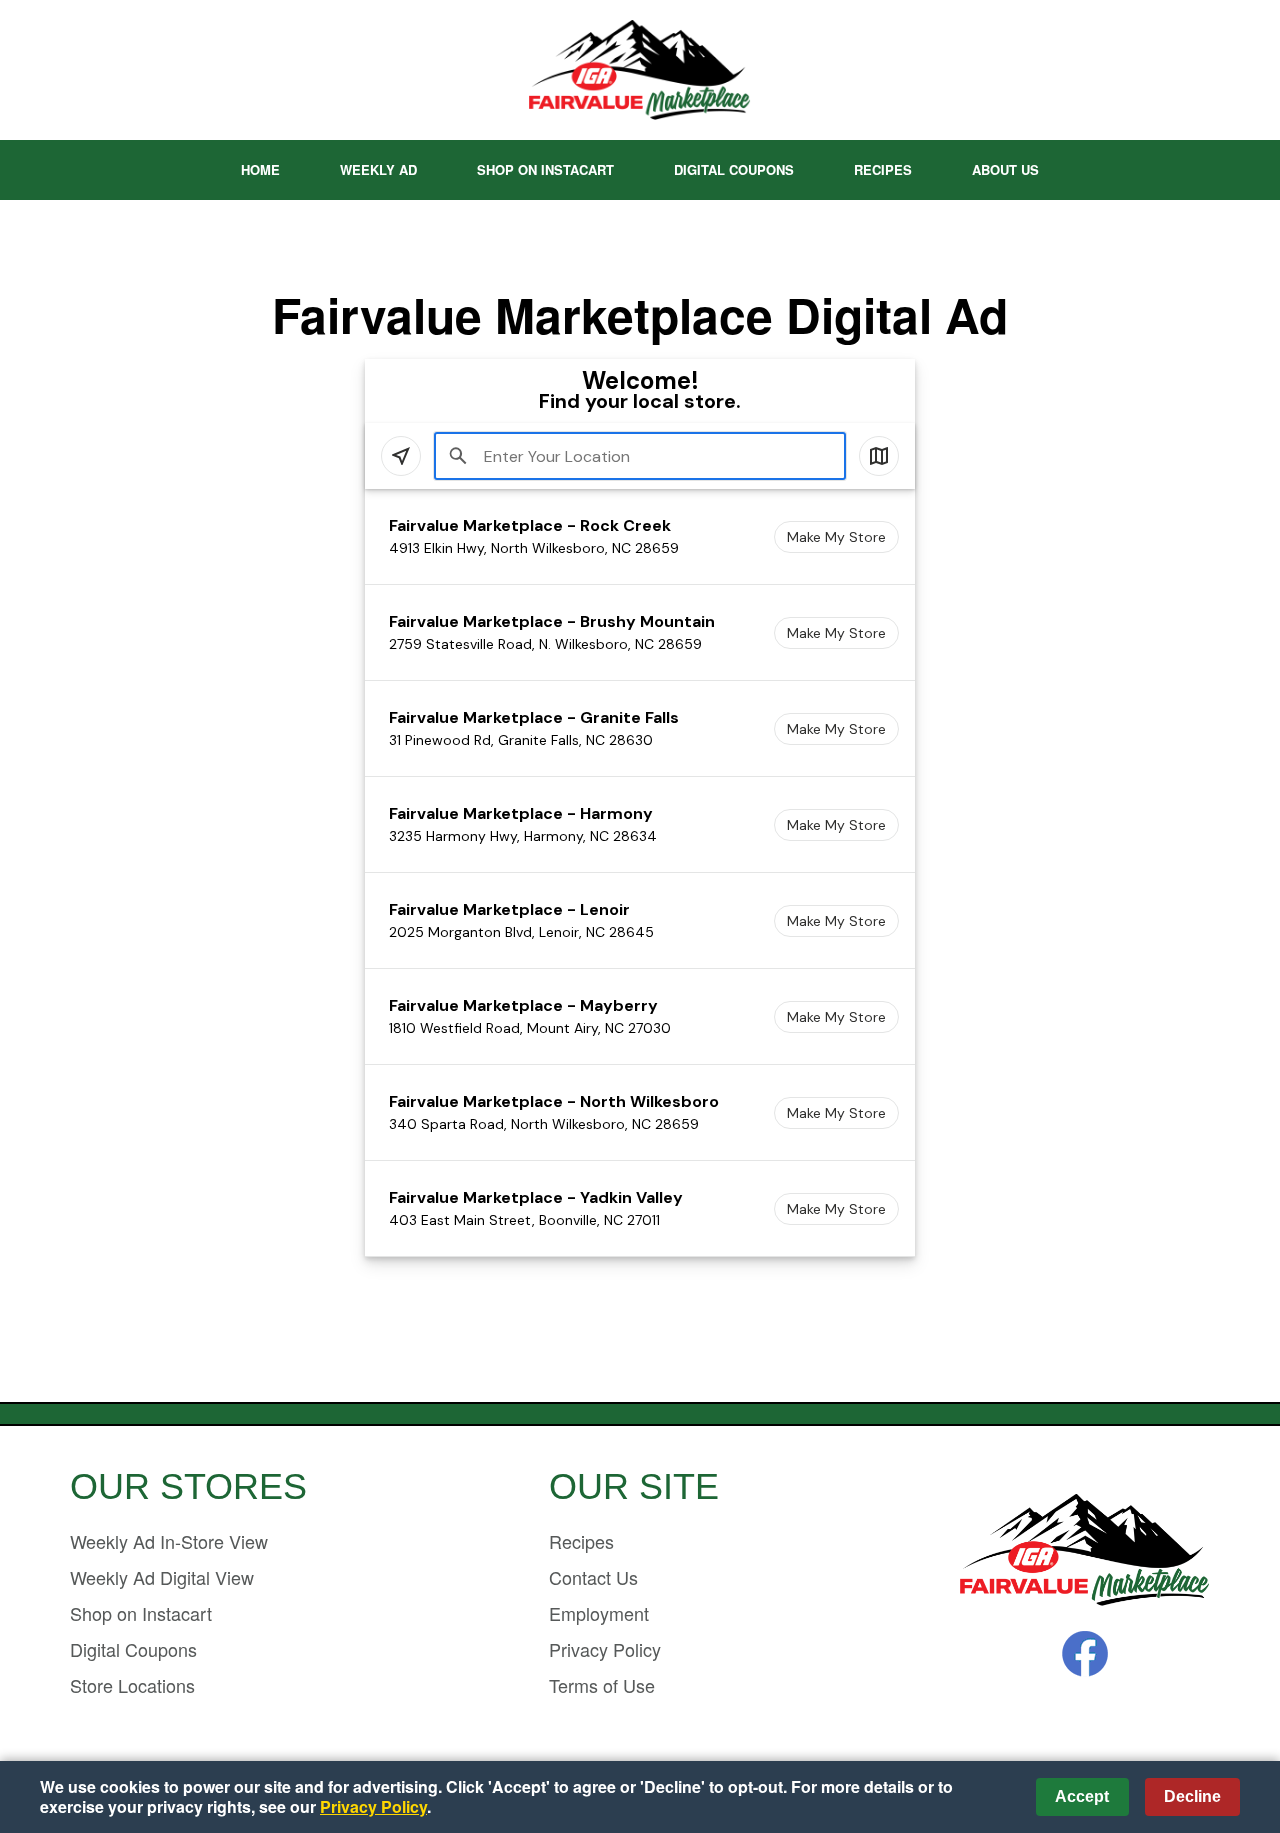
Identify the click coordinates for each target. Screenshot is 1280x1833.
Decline (1192, 1796)
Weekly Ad (378, 169)
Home (260, 169)
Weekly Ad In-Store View (169, 1541)
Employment (599, 1613)
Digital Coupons (734, 169)
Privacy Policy (605, 1649)
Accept (1082, 1796)
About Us (1005, 169)
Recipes (883, 169)
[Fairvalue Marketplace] (1085, 1551)
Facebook (1085, 1654)
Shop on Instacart (545, 169)
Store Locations (132, 1685)
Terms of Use (602, 1685)
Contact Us (593, 1577)
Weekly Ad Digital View (162, 1577)
